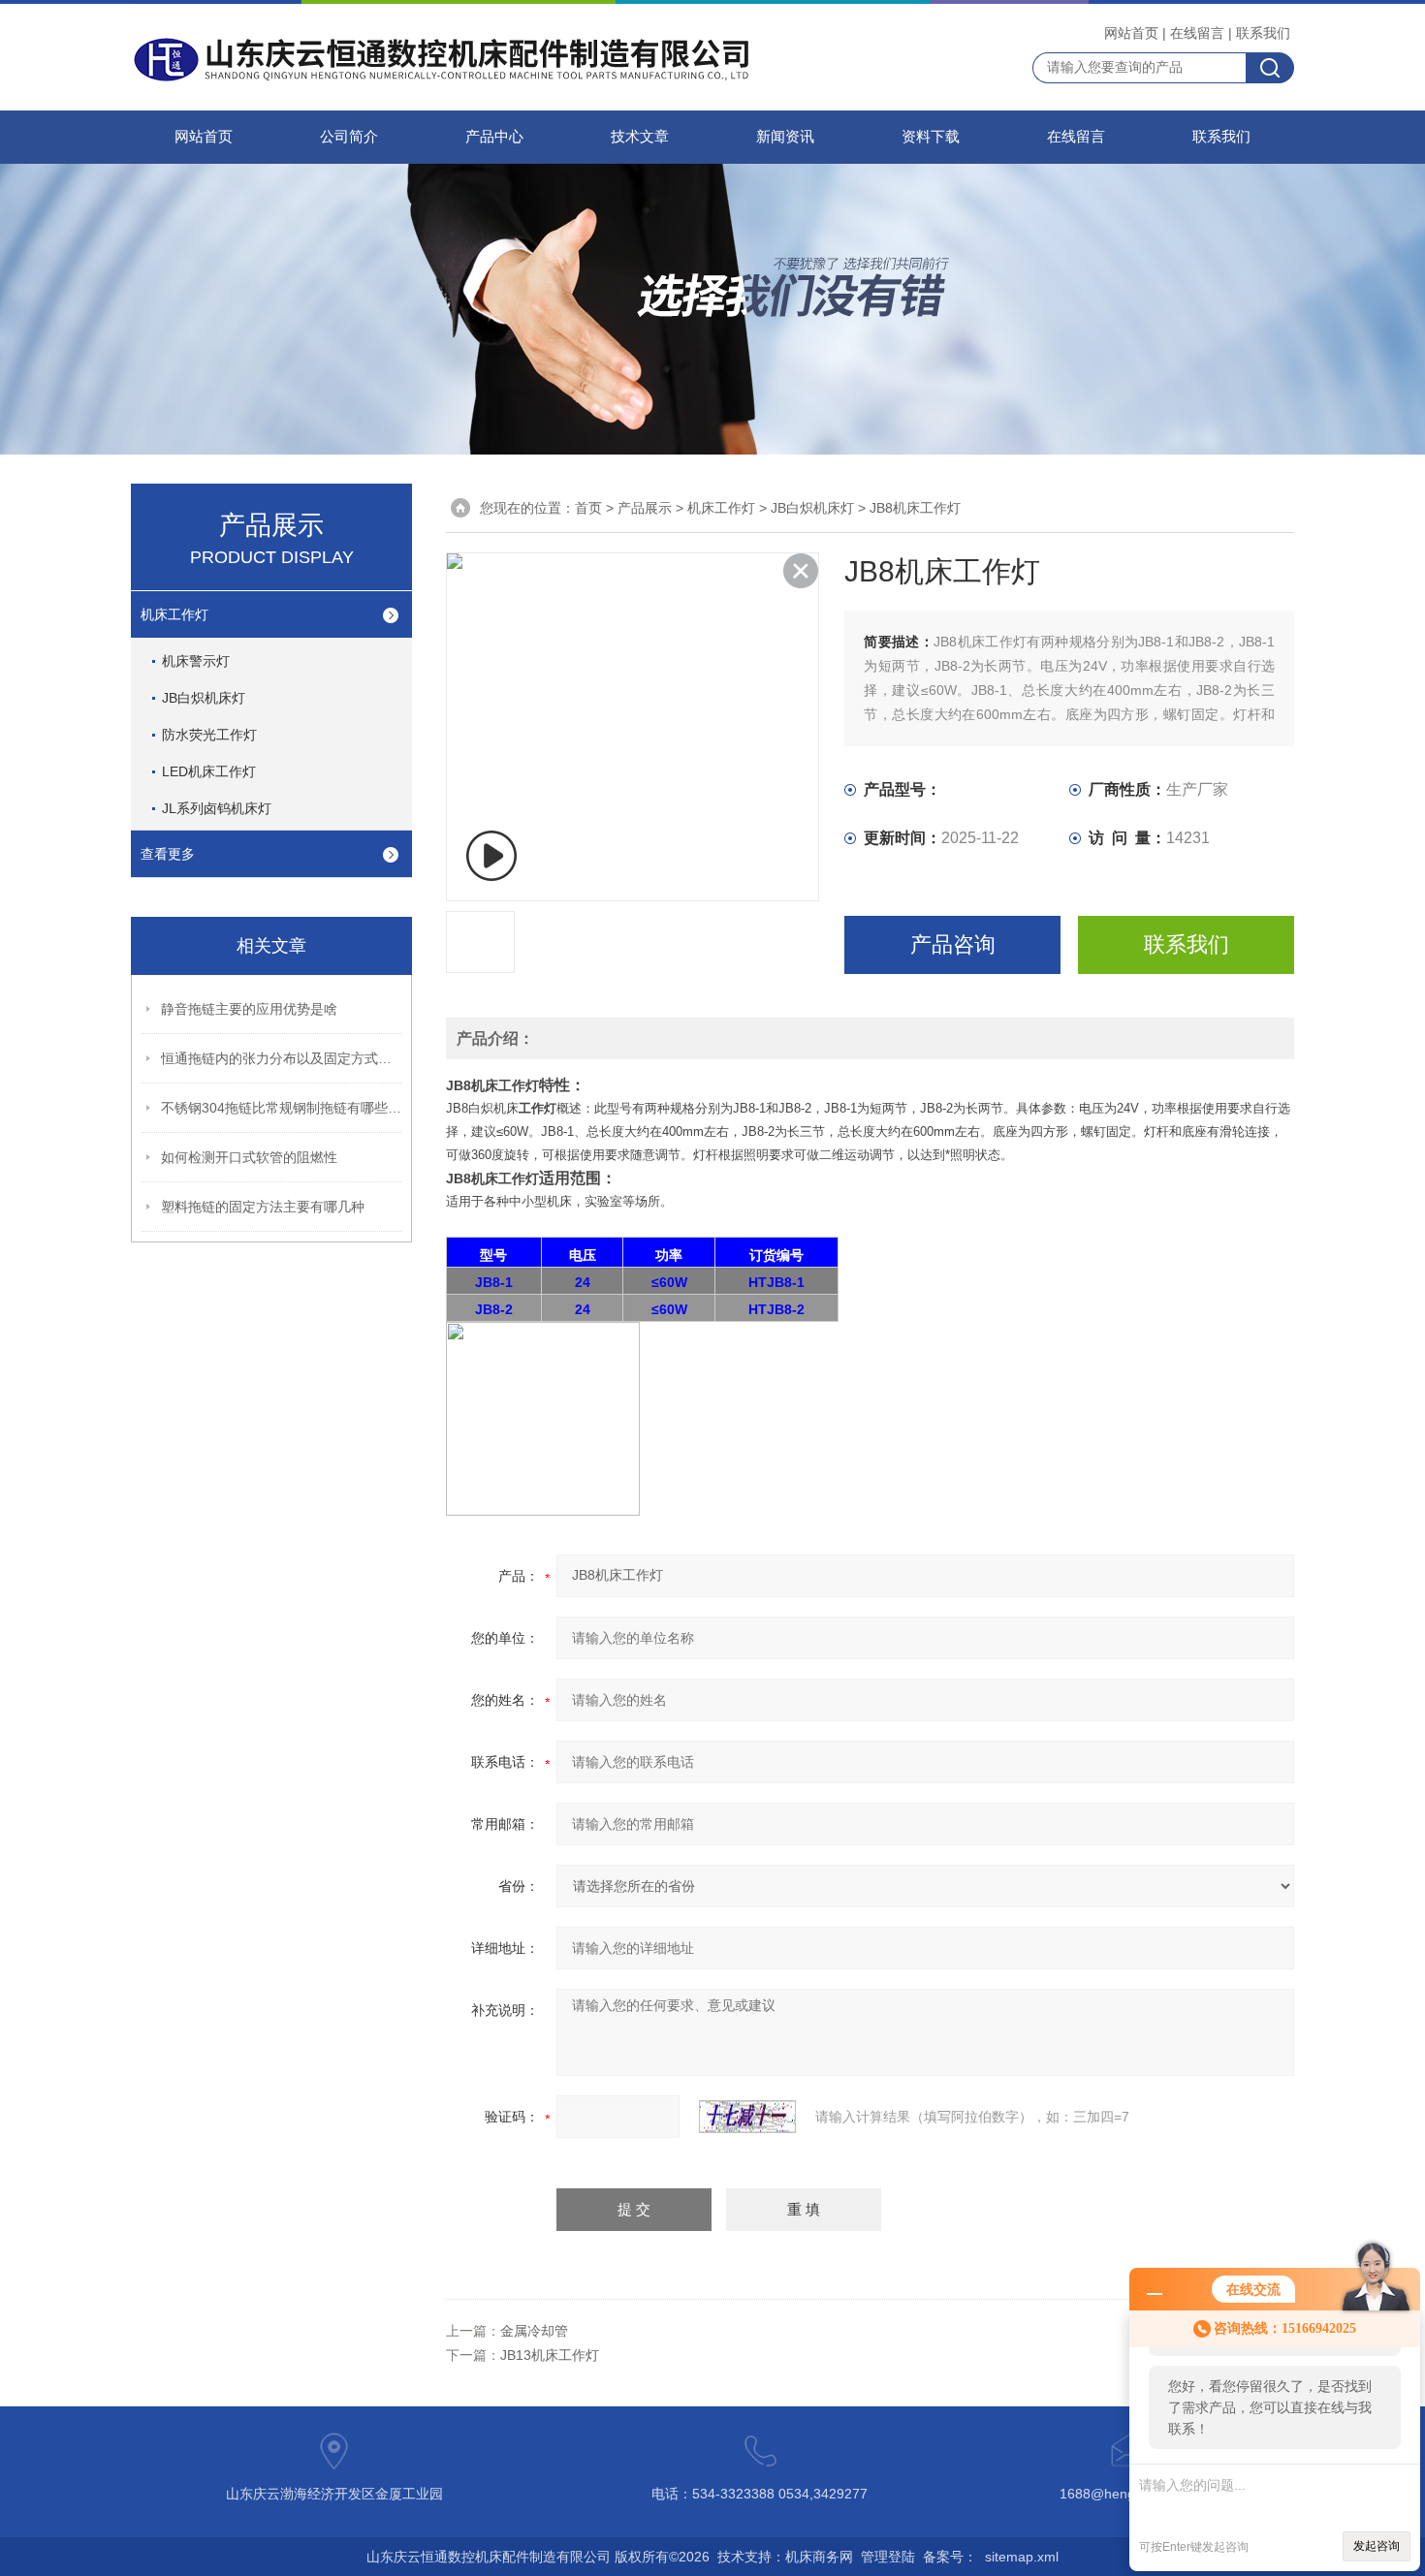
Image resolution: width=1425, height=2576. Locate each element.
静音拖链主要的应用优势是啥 (249, 1009)
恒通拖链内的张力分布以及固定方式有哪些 (282, 1058)
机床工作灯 (174, 614)
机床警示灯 (196, 661)
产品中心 (494, 137)
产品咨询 (953, 944)
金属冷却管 (534, 2331)
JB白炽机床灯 (204, 698)
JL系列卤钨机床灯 (217, 808)
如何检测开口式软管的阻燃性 (249, 1157)
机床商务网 (819, 2557)
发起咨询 (1377, 2546)
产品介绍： (495, 1038)
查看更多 (168, 854)
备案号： (950, 2557)
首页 (588, 508)
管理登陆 (888, 2557)
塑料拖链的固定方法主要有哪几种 (263, 1207)
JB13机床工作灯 (550, 2355)
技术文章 (640, 137)
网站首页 (1131, 33)
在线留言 (1197, 33)
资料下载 (931, 137)
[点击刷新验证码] (747, 2117)
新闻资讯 (785, 137)
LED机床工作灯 (209, 771)
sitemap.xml (1022, 2557)
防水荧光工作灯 (209, 735)
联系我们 (1263, 33)
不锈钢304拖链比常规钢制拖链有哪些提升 (282, 1108)
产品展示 (645, 508)
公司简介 (349, 137)
